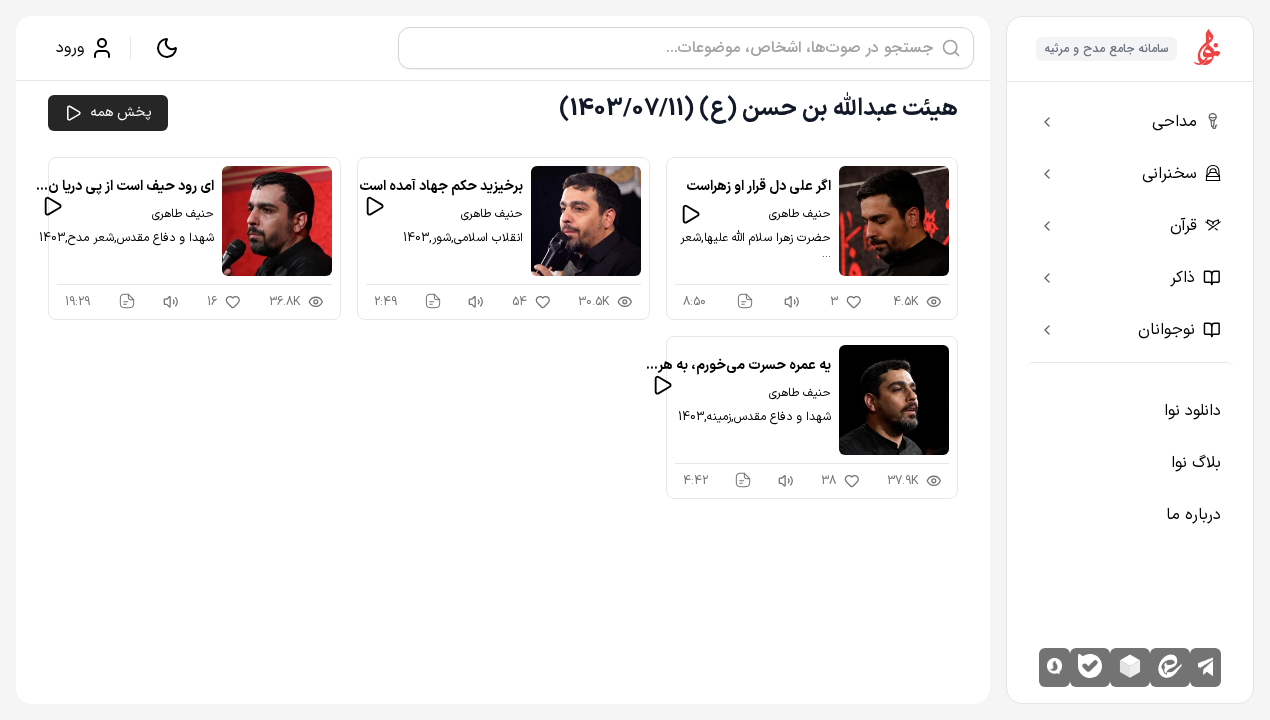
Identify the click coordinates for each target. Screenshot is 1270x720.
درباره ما (1193, 515)
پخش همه (121, 112)
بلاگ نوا (1196, 463)
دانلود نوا (1192, 411)
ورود (70, 48)
